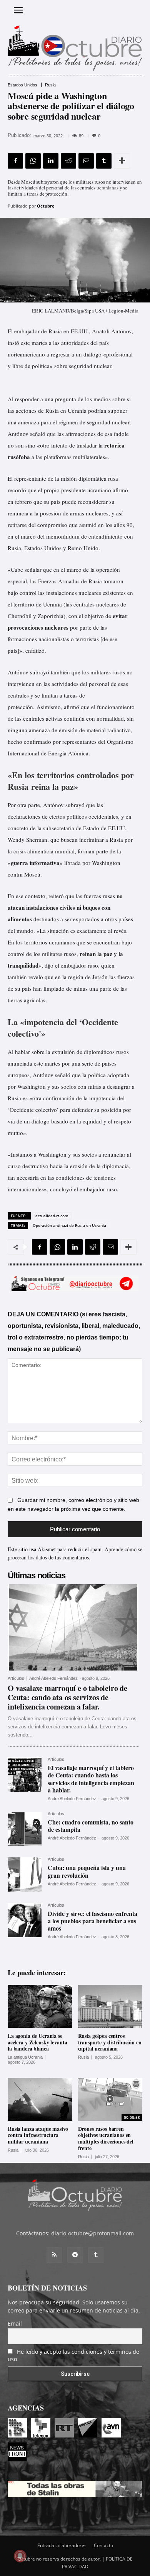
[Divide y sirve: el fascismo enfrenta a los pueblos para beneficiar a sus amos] (25, 1920)
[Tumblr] (104, 161)
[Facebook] (15, 161)
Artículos (16, 1678)
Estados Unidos (22, 85)
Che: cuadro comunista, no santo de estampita (91, 1826)
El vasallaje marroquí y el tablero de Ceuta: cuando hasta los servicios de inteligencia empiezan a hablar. (91, 1779)
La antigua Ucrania (25, 2057)
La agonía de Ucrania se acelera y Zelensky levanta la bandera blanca (37, 2042)
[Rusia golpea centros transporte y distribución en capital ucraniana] (110, 2006)
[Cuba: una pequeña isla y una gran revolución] (25, 1874)
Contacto (103, 2545)
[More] (122, 161)
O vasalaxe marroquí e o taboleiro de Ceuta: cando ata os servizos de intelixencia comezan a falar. (67, 1697)
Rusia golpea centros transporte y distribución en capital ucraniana (110, 2042)
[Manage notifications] (20, 2556)
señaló (63, 1075)
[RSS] (54, 2255)
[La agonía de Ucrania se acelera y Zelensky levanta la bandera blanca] (40, 2006)
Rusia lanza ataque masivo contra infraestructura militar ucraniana (38, 2135)
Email (15, 2323)
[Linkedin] (51, 161)
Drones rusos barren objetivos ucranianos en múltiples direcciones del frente (106, 2138)
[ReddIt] (68, 161)
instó (13, 343)
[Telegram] (75, 2255)
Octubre (46, 206)
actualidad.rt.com (52, 1216)
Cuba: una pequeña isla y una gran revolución (87, 1871)
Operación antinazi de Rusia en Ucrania (69, 1225)
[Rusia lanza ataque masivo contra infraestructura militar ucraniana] (40, 2099)
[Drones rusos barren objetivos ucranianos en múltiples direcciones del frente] (110, 2099)
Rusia (50, 85)
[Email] (86, 161)
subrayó (75, 805)
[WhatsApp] (33, 161)
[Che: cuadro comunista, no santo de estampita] (25, 1829)
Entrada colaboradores (62, 2545)
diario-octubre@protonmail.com (92, 2233)
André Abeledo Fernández (53, 1678)
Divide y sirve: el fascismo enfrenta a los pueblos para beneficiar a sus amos (92, 1921)
